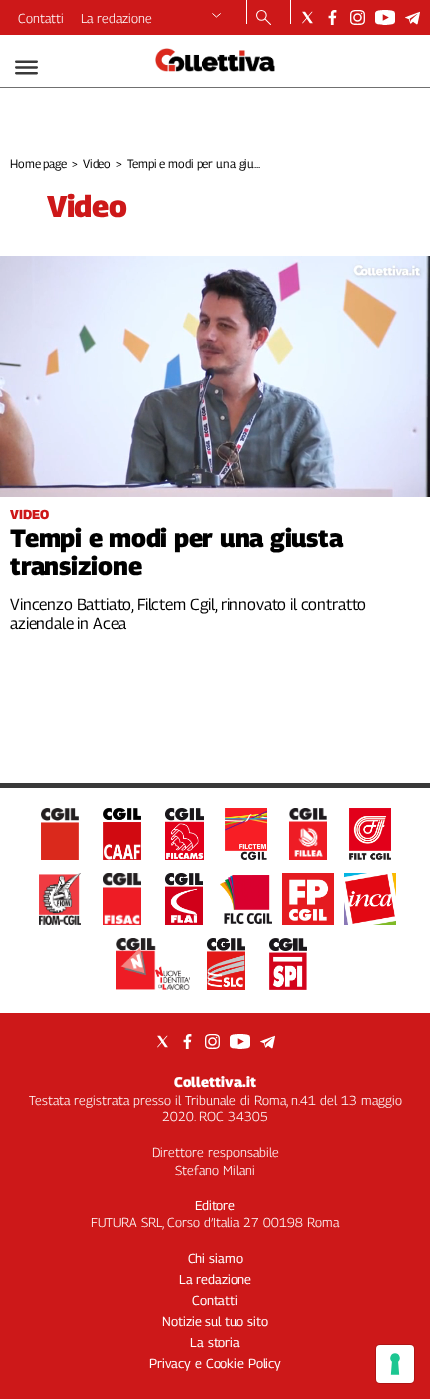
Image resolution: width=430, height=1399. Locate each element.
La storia (215, 1342)
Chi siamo (215, 1258)
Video (97, 163)
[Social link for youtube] (385, 17)
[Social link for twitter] (307, 17)
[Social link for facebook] (332, 17)
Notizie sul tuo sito (214, 1321)
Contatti (41, 18)
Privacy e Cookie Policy (215, 1363)
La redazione (116, 18)
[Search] (263, 19)
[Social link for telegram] (412, 17)
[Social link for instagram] (357, 17)
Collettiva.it (215, 1081)
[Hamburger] (26, 67)
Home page (38, 163)
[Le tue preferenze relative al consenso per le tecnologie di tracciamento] (395, 1364)
